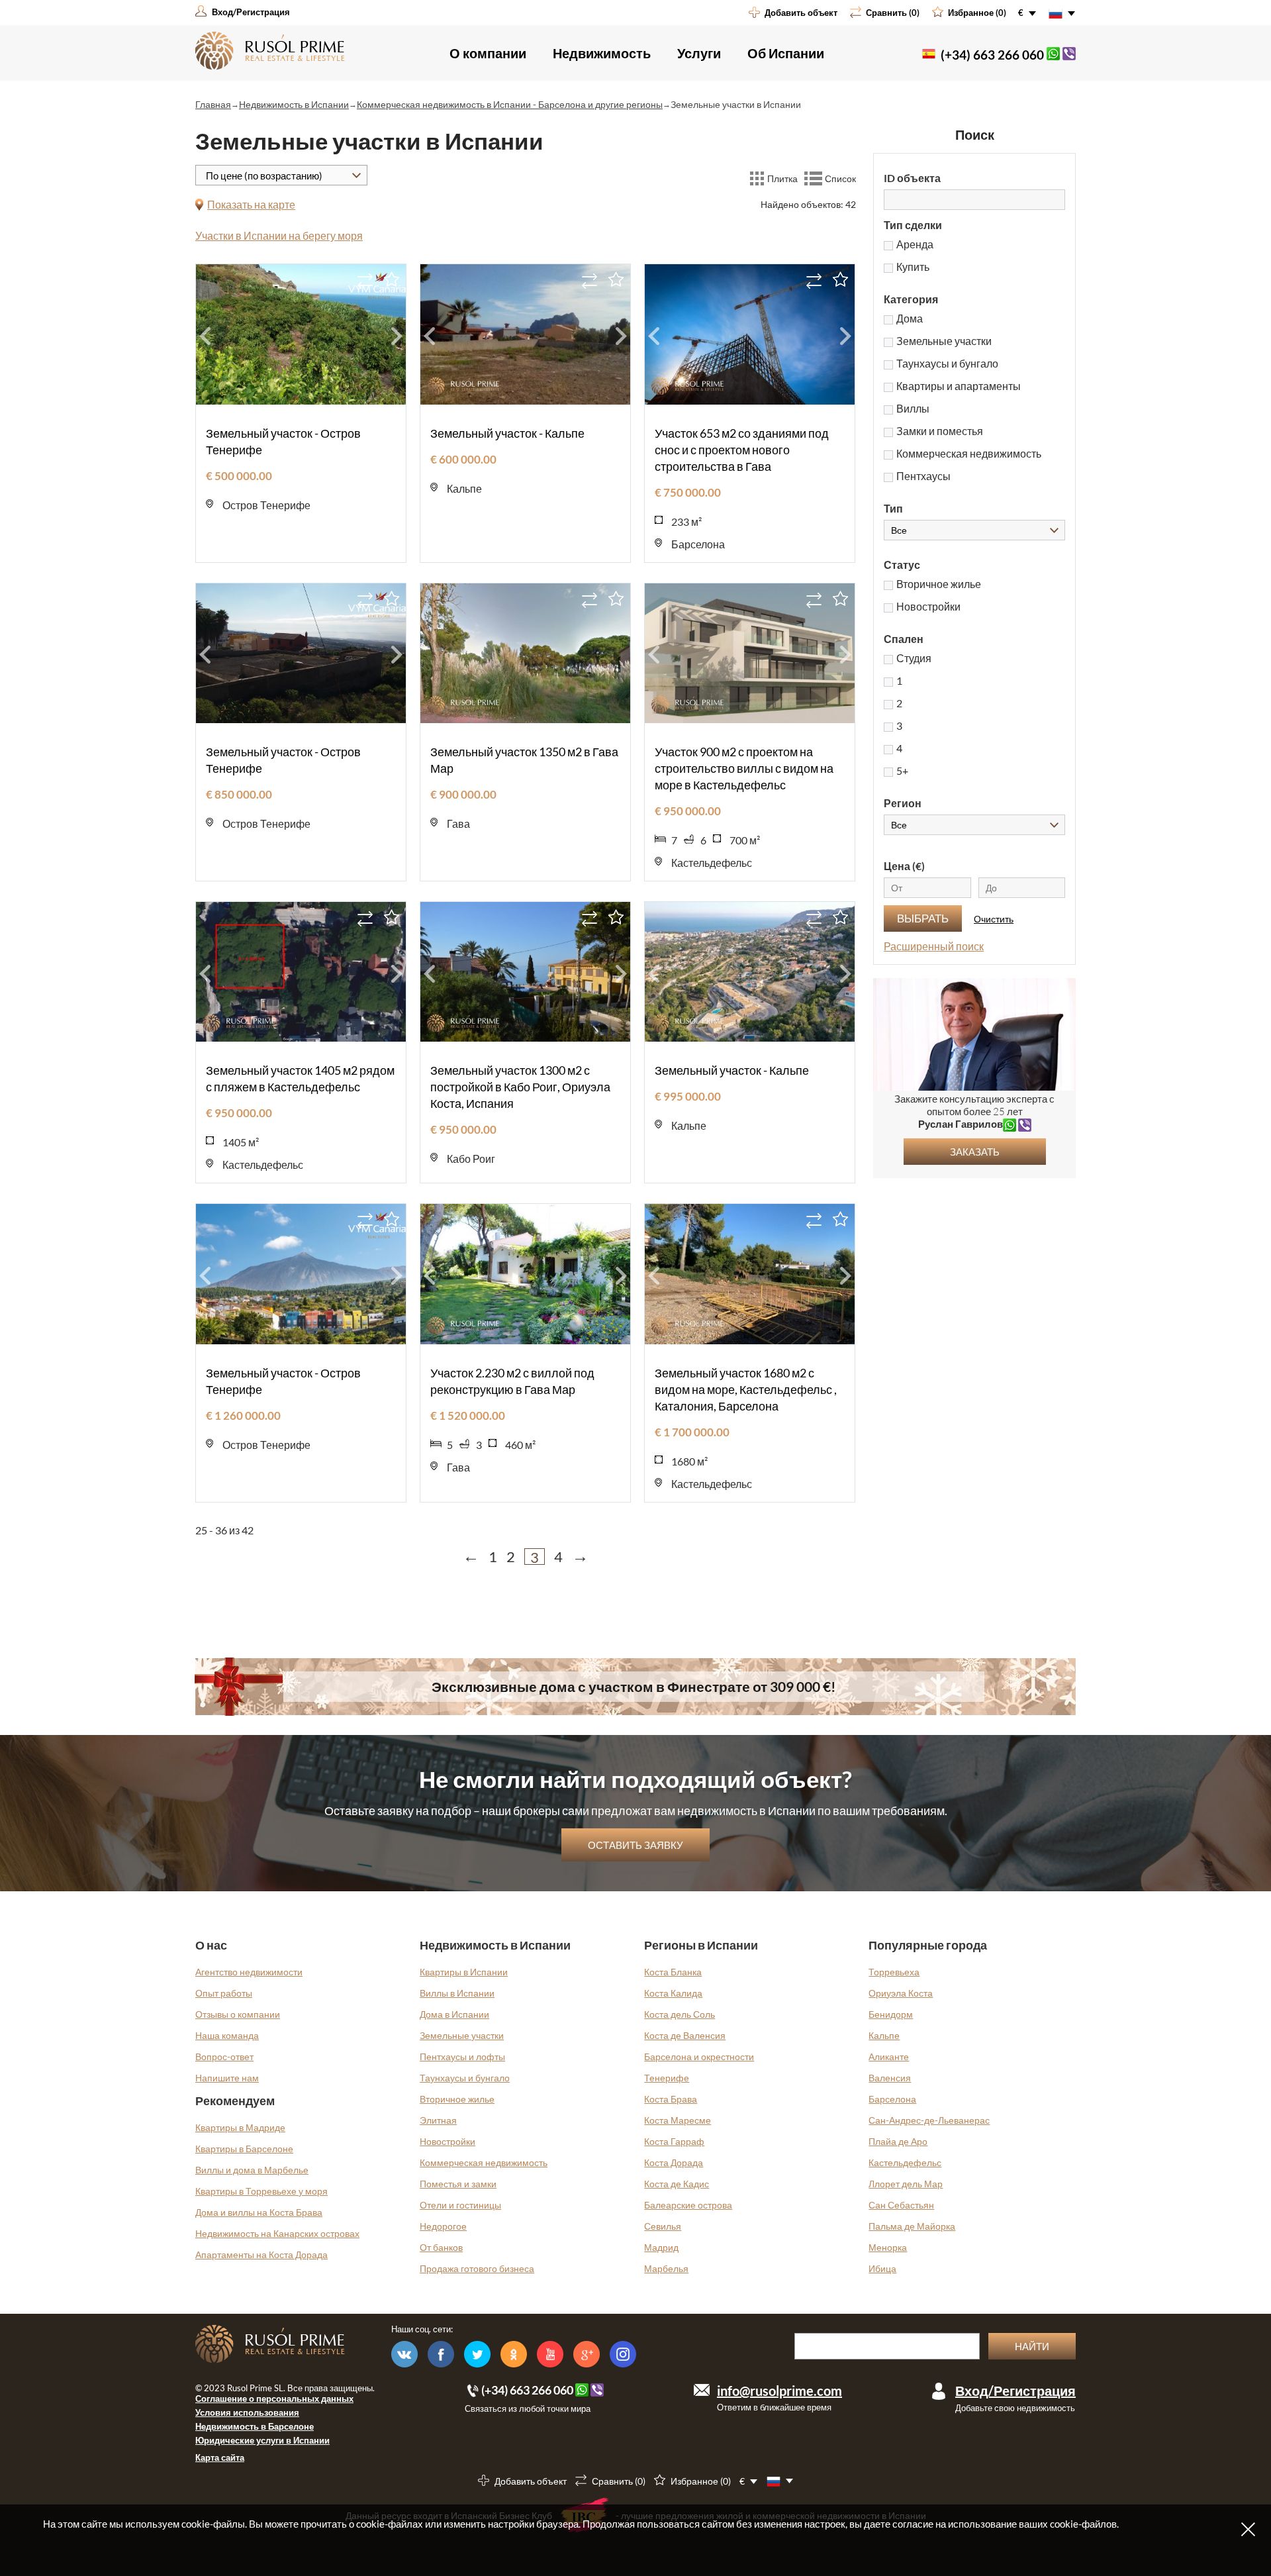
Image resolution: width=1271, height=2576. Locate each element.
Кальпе (884, 2035)
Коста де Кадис (677, 2184)
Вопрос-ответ (224, 2056)
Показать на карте (251, 204)
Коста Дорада (674, 2162)
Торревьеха (894, 1972)
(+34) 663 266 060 (992, 55)
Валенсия (890, 2078)
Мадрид (661, 2247)
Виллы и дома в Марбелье (252, 2170)
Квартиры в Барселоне (244, 2149)
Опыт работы (224, 1993)
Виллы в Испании (457, 1993)
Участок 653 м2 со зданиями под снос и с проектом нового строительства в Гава (742, 450)
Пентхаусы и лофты (462, 2056)
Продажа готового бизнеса (477, 2268)
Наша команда (227, 2035)
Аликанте (889, 2056)
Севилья (663, 2226)
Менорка (888, 2247)
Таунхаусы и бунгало (465, 2078)
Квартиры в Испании (464, 1972)
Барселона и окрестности (699, 2056)
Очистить (994, 919)
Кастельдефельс (905, 2162)
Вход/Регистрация (1015, 2391)
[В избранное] (392, 279)
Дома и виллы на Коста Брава (259, 2212)
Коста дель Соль (680, 2014)
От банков (441, 2247)
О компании (488, 53)
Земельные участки (462, 2035)
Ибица (882, 2268)
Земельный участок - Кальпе (507, 433)
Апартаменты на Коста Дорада (261, 2254)
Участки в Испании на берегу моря (279, 235)
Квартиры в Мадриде (240, 2127)
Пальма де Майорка (912, 2226)
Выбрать (923, 918)
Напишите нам (227, 2078)
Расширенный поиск (934, 946)
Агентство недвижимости (249, 1972)
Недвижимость (602, 53)
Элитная (438, 2120)
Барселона (892, 2099)
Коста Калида (673, 1993)
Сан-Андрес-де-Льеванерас (929, 2120)
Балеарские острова (688, 2205)
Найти (1032, 2346)
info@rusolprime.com (779, 2391)
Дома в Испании (454, 2014)
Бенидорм (891, 2014)
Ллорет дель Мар (906, 2184)
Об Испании (786, 53)
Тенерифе (667, 2078)
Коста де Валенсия (685, 2035)
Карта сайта (220, 2457)
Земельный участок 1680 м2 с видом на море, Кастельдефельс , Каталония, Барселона (746, 1389)
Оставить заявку (635, 1845)
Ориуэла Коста (901, 1993)
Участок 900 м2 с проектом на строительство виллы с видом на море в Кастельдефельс (744, 768)
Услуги (699, 53)
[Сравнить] (365, 281)
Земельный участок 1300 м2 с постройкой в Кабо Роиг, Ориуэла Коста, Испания (520, 1087)
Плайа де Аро (898, 2141)
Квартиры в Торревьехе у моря (261, 2191)
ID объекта (912, 178)
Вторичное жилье (457, 2099)
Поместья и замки (458, 2184)
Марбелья (666, 2268)
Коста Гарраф (674, 2141)
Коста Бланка (673, 1972)
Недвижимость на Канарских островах (277, 2233)
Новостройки (447, 2141)
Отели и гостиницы (460, 2205)
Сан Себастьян (901, 2205)
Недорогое (443, 2226)
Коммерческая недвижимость (484, 2162)
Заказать (975, 1152)
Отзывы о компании (238, 2014)
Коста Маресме (678, 2120)
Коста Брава (671, 2099)
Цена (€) (904, 866)
